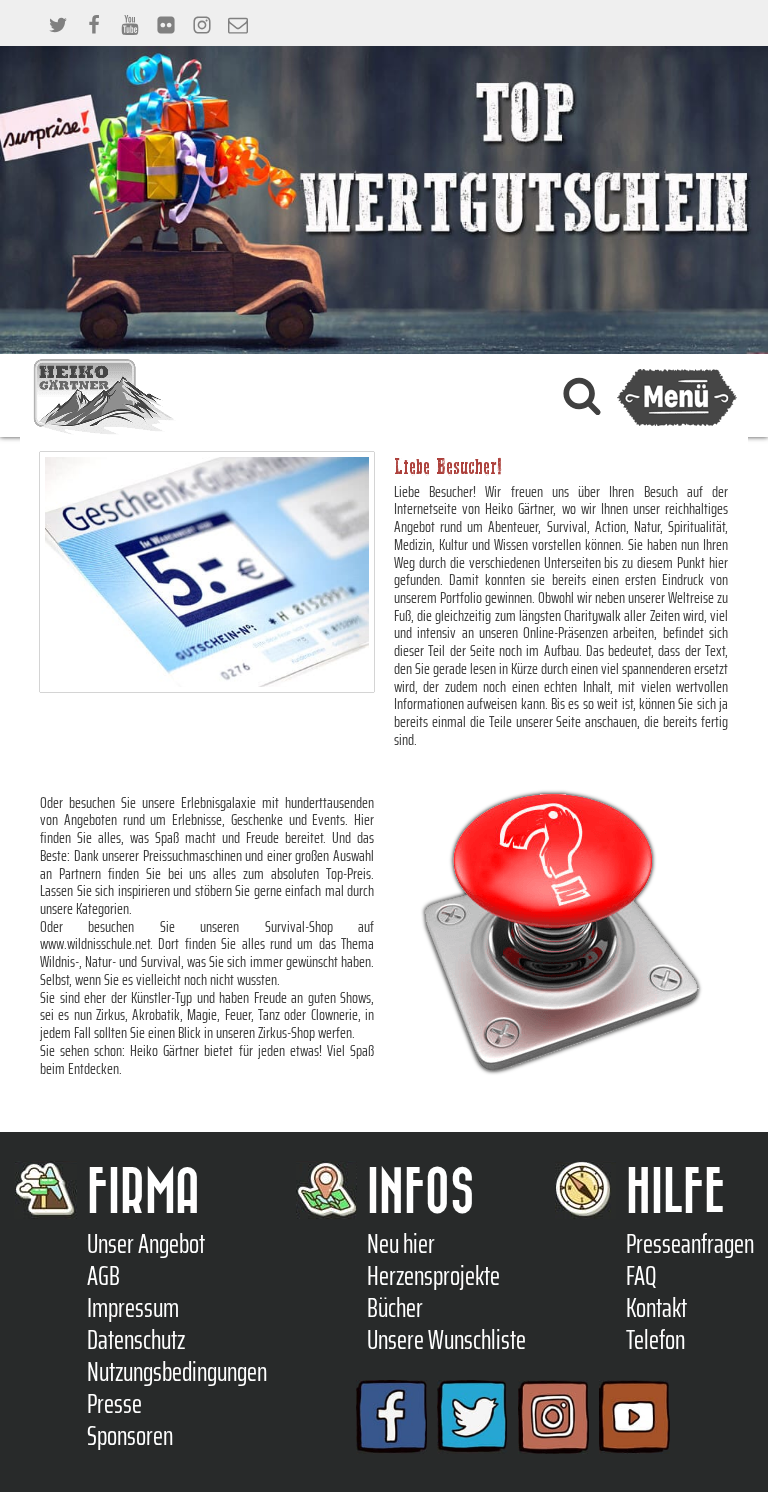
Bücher (395, 1308)
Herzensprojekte (433, 1276)
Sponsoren (130, 1436)
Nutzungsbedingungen (177, 1372)
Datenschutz (136, 1340)
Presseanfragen (690, 1244)
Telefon (655, 1340)
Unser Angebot (146, 1244)
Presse (114, 1404)
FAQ (641, 1276)
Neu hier (401, 1244)
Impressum (133, 1308)
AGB (103, 1276)
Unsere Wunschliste (446, 1340)
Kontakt (656, 1308)
